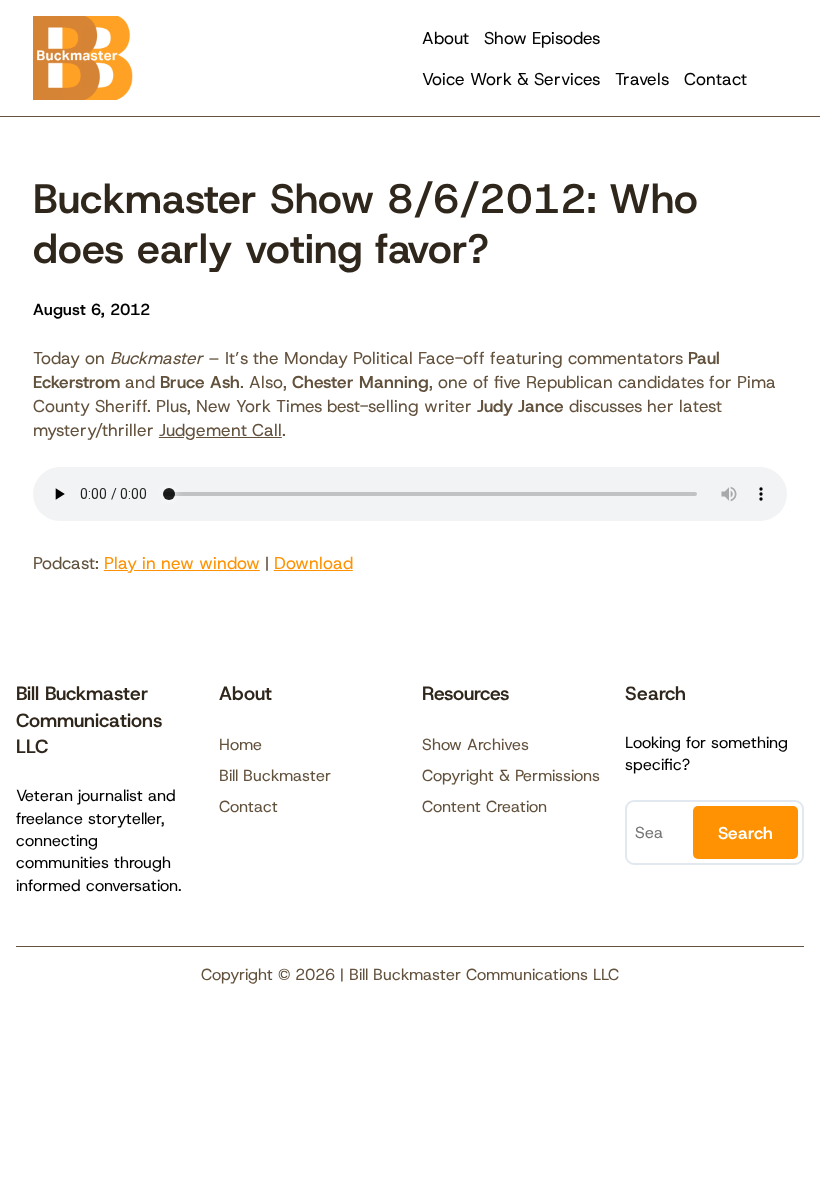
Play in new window (182, 563)
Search (745, 833)
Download (313, 563)
